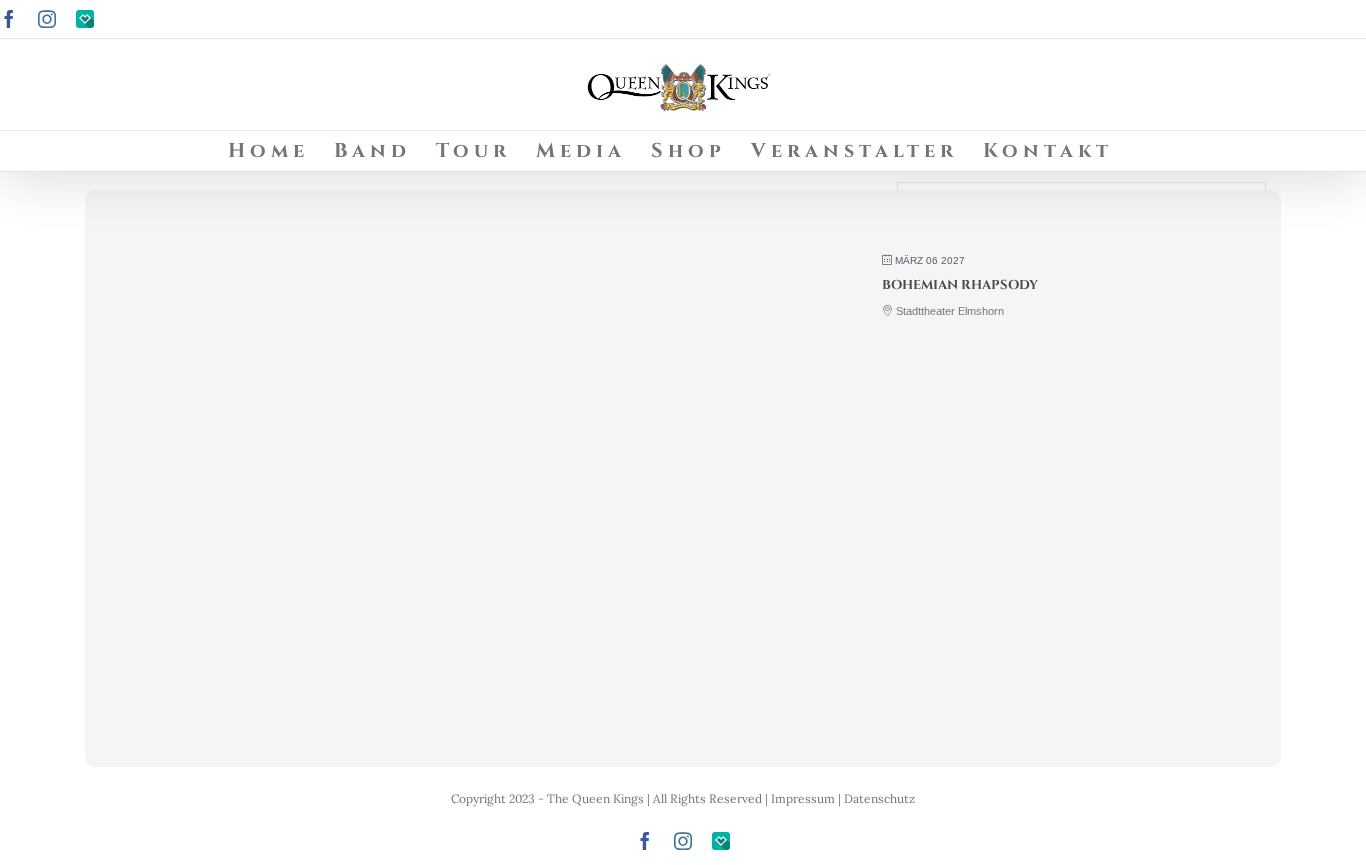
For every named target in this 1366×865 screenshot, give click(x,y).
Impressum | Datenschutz (843, 798)
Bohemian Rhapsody (960, 285)
